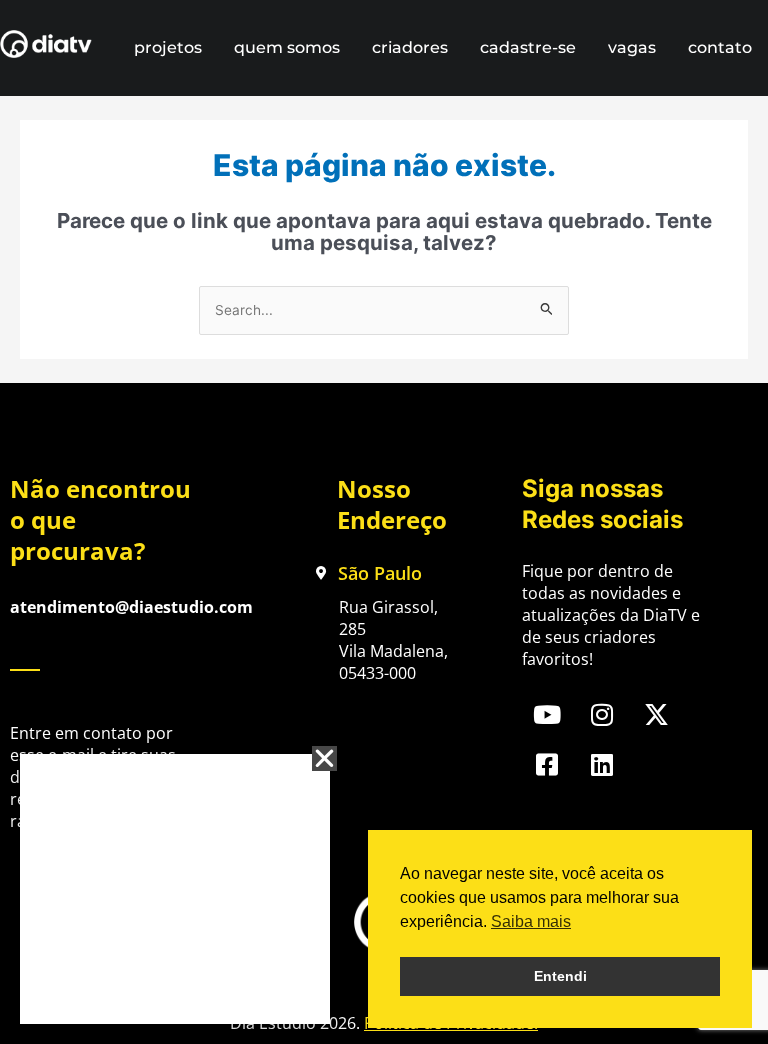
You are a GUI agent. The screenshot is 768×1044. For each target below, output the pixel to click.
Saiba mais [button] (531, 921)
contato (720, 47)
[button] (324, 758)
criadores (410, 47)
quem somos (287, 47)
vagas (632, 47)
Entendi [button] (560, 976)
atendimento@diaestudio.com (131, 607)
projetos (168, 47)
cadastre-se (528, 47)
